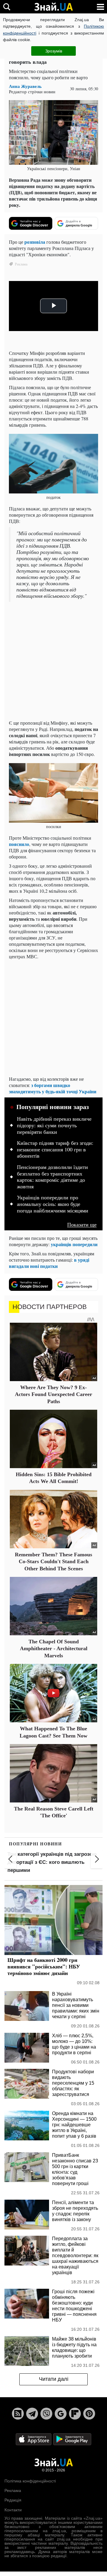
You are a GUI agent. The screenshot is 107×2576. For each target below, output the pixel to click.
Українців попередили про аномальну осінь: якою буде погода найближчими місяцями (53, 1204)
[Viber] (46, 2414)
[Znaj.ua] (53, 7)
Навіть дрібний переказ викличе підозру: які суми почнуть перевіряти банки (54, 1125)
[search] (7, 7)
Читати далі (54, 2379)
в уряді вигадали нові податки (49, 1263)
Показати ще (82, 1225)
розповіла (35, 242)
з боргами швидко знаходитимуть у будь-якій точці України (53, 1088)
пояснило (19, 844)
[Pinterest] (89, 2414)
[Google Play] (72, 2439)
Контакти (13, 2510)
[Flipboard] (75, 2414)
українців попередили (74, 1244)
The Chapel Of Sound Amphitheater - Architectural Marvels (54, 1649)
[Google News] (61, 2414)
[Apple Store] (34, 2439)
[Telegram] (32, 2414)
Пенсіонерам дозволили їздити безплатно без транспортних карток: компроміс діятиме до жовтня (52, 1177)
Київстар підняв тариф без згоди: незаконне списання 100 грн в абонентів (55, 1149)
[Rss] (18, 2414)
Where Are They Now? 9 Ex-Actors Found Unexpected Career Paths (53, 1394)
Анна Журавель (25, 86)
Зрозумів (54, 51)
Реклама (13, 2490)
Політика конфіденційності (30, 2481)
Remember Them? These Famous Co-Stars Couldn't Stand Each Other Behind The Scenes (53, 1562)
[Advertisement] (53, 662)
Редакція (13, 2500)
